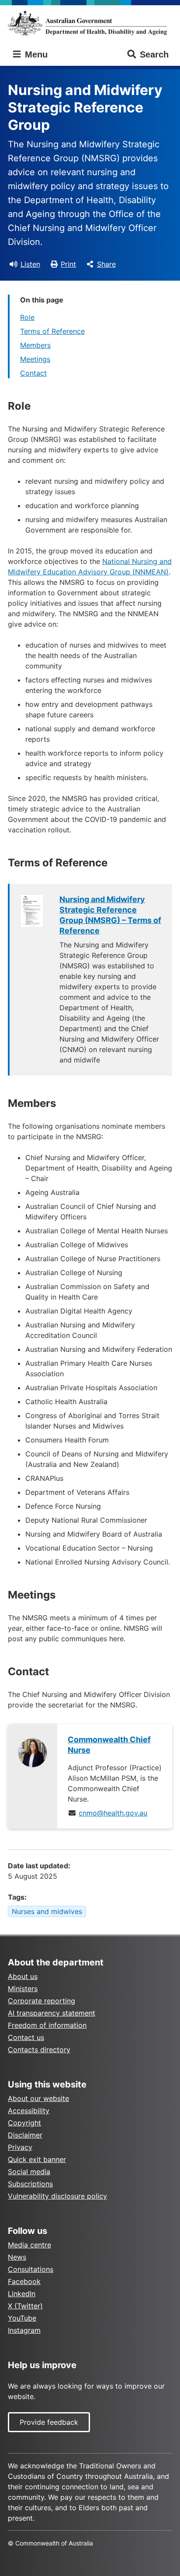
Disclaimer (25, 2135)
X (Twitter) (25, 2306)
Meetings (35, 359)
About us (23, 1976)
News (17, 2257)
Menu (35, 54)
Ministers (23, 1989)
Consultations (31, 2269)
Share (106, 264)
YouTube (22, 2318)
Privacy (20, 2147)
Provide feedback (49, 2422)
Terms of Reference (52, 331)
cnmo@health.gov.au (113, 1813)
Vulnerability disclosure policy (57, 2196)
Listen (30, 264)
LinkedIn (22, 2294)
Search (154, 54)
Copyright (24, 2123)
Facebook (24, 2281)
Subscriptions (30, 2184)
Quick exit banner (37, 2159)
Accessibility (29, 2111)
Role (27, 317)
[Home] (90, 23)
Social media (29, 2172)
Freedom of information (47, 2025)
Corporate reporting (42, 2001)
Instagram (24, 2330)
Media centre (29, 2245)
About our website (38, 2098)
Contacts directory (39, 2050)
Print (68, 264)
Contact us (26, 2037)
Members (35, 345)
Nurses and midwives (47, 1911)
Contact (33, 373)
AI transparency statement (52, 2013)
